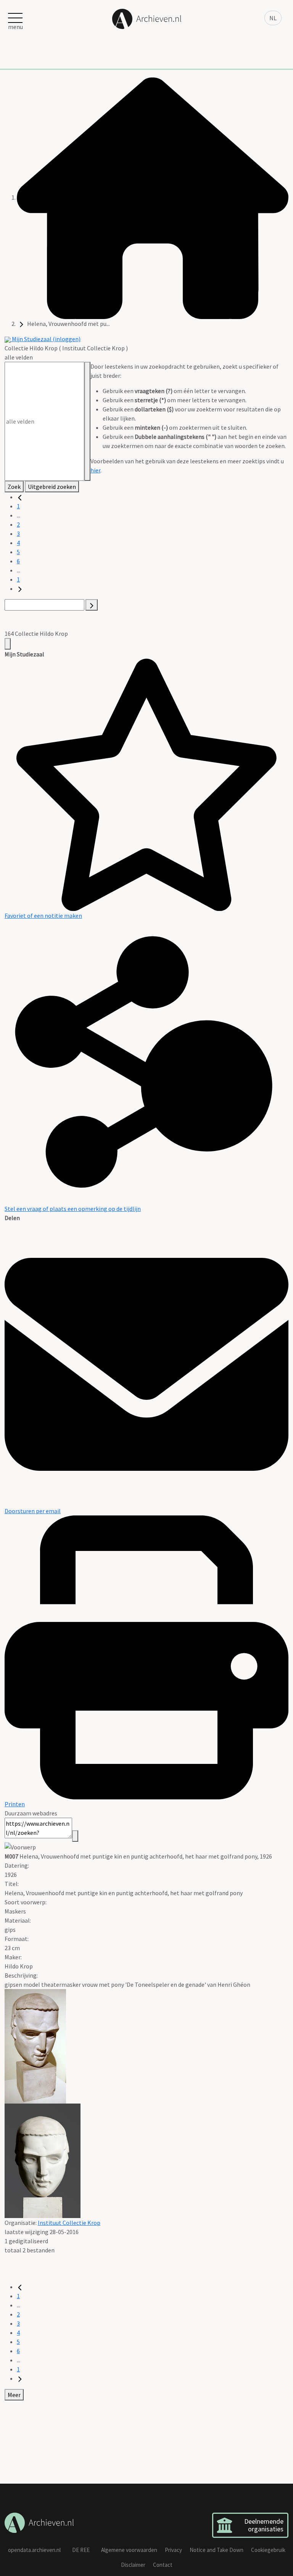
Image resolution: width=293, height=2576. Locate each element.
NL (273, 18)
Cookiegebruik (268, 2550)
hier (95, 470)
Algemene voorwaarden (129, 2550)
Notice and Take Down (217, 2550)
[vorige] (20, 497)
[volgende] (20, 588)
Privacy (173, 2550)
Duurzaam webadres (31, 1813)
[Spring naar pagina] (92, 605)
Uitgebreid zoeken (52, 487)
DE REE (81, 2550)
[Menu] (8, 644)
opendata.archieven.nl (34, 2550)
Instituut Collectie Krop (69, 2223)
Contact (163, 2565)
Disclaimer (133, 2565)
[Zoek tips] (87, 421)
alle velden (19, 357)
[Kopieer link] (75, 1836)
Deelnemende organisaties (264, 2525)
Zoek (14, 487)
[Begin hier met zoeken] (153, 197)
